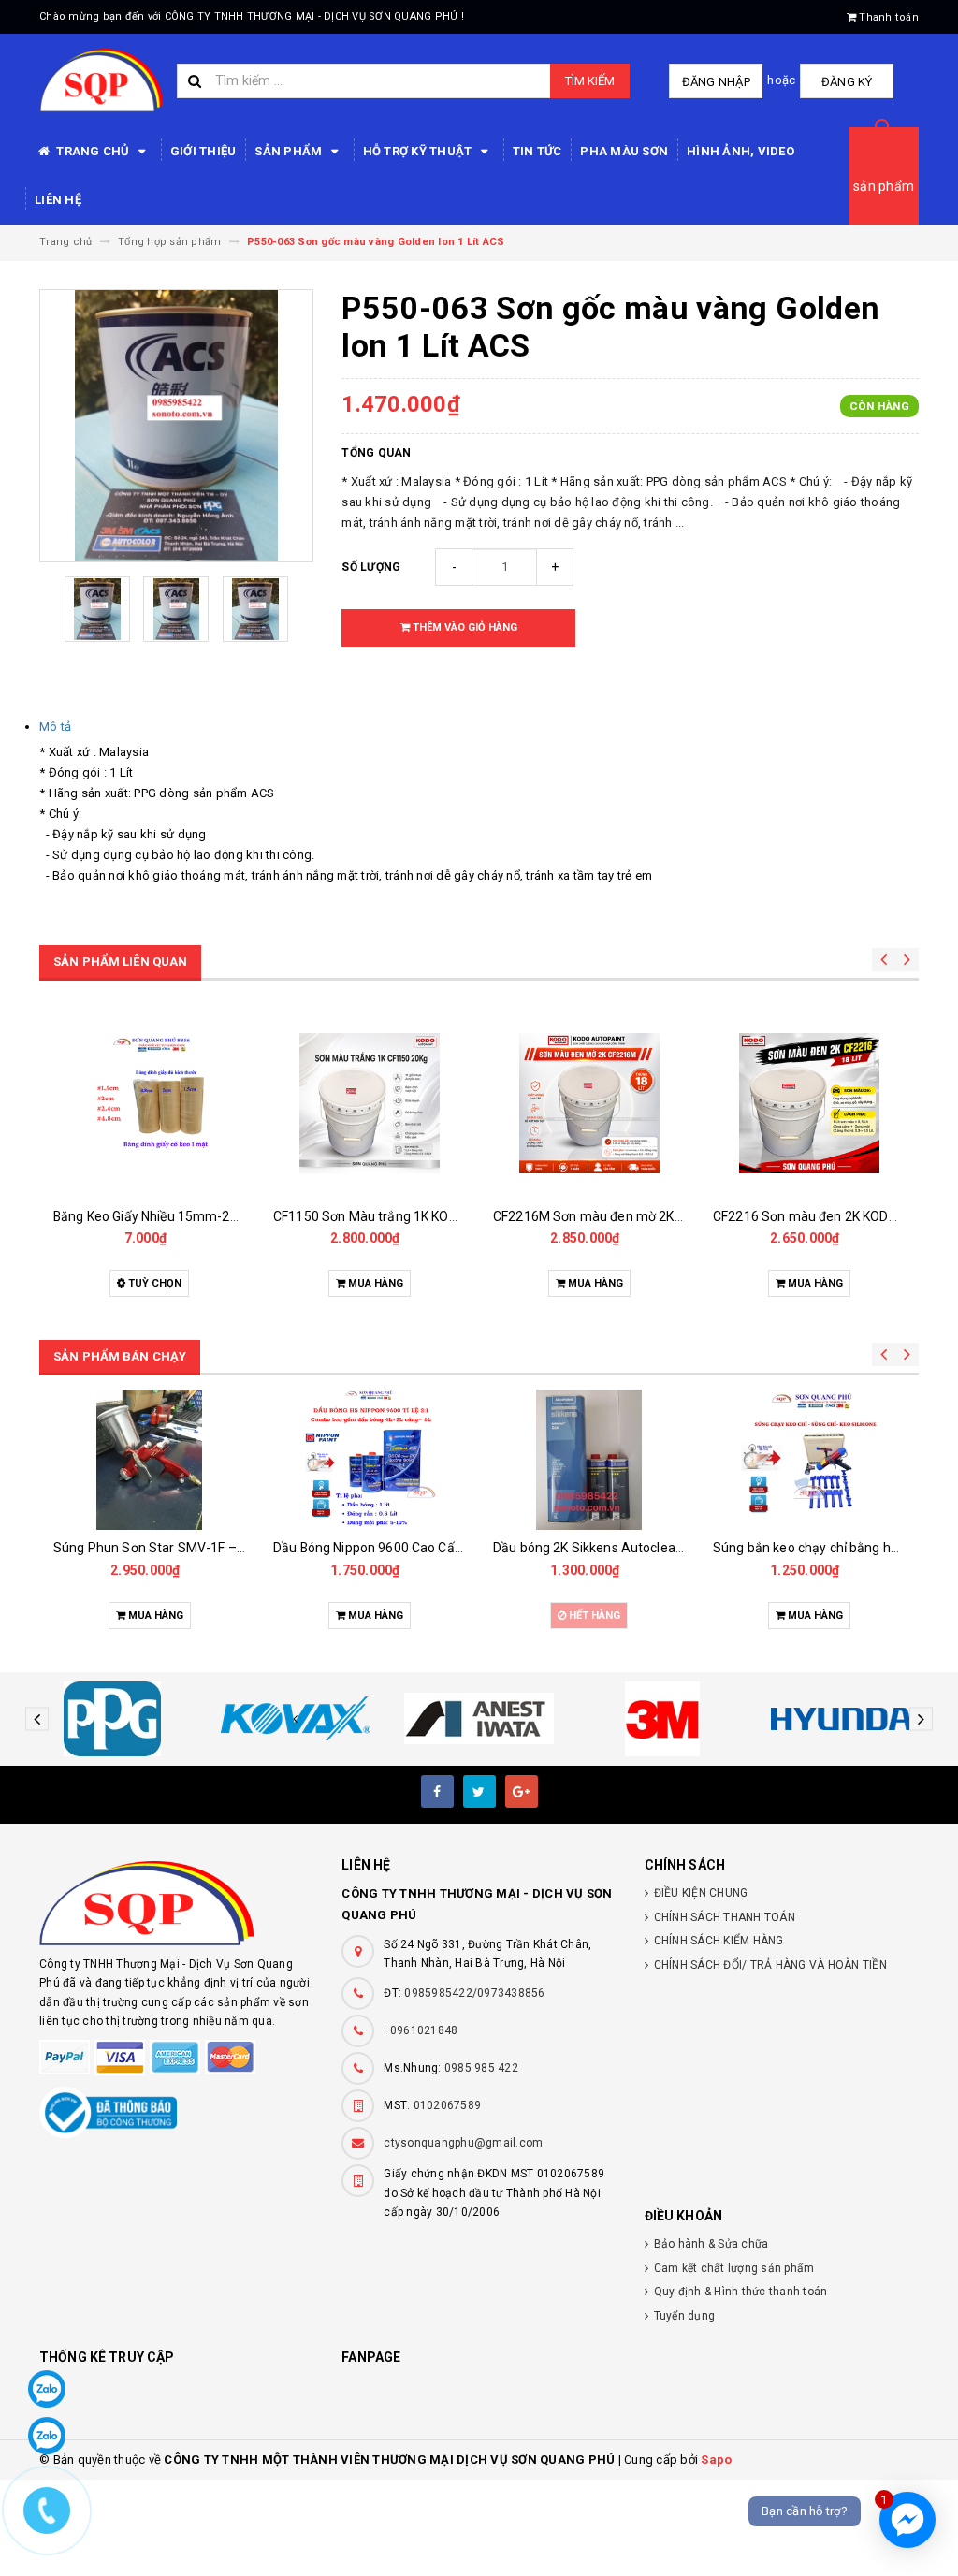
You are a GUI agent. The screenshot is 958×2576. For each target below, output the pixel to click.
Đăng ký (847, 82)
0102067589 (448, 2105)
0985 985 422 (481, 2068)
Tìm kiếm (590, 81)
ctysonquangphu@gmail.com (463, 2143)
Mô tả (55, 727)
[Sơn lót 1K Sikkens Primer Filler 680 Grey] (809, 1460)
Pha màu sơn (624, 151)
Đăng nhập (716, 82)
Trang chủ (93, 151)
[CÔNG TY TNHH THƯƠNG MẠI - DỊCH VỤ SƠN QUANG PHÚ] (176, 1903)
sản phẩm (884, 186)
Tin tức (537, 151)
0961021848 (424, 2030)
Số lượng (371, 567)
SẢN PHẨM (290, 151)
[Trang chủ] (101, 80)
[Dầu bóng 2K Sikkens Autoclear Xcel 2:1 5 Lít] (369, 1460)
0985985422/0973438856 (474, 1993)
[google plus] (522, 1791)
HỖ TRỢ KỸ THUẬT (419, 151)
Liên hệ (58, 200)
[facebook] (437, 1791)
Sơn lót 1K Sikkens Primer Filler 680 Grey (834, 1548)
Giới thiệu (203, 151)
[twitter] (479, 1791)
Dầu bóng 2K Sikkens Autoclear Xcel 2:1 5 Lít (406, 1548)
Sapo (716, 2460)
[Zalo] (47, 2389)
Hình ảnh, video (740, 151)
